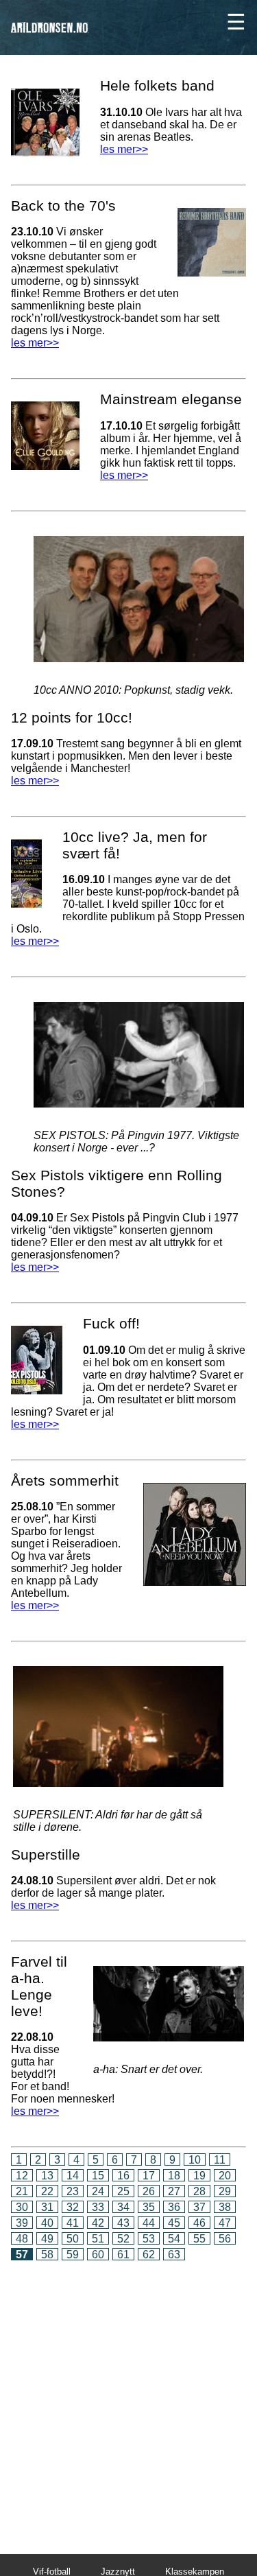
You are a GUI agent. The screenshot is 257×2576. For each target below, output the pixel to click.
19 (199, 2176)
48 (22, 2239)
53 (149, 2239)
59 (73, 2255)
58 (47, 2255)
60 (98, 2255)
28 (199, 2191)
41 (73, 2223)
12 (22, 2176)
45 (174, 2223)
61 (123, 2255)
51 (98, 2239)
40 (47, 2223)
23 (73, 2191)
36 (174, 2207)
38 (225, 2207)
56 (225, 2239)
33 (98, 2207)
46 (199, 2223)
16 (123, 2176)
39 (22, 2223)
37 (199, 2207)
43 (123, 2223)
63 (174, 2255)
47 (225, 2223)
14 (73, 2176)
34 (123, 2207)
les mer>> (35, 343)
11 (220, 2160)
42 (98, 2223)
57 (22, 2255)
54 (174, 2239)
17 (149, 2176)
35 (149, 2207)
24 (98, 2191)
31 (47, 2207)
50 (73, 2239)
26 (149, 2191)
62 (149, 2255)
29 (225, 2191)
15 (98, 2176)
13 (47, 2176)
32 (73, 2207)
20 (225, 2176)
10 (195, 2160)
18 (174, 2176)
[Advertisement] (128, 2398)
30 (22, 2207)
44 (149, 2223)
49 (47, 2239)
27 (174, 2191)
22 (47, 2191)
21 (22, 2191)
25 (123, 2191)
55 (199, 2239)
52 (123, 2239)
